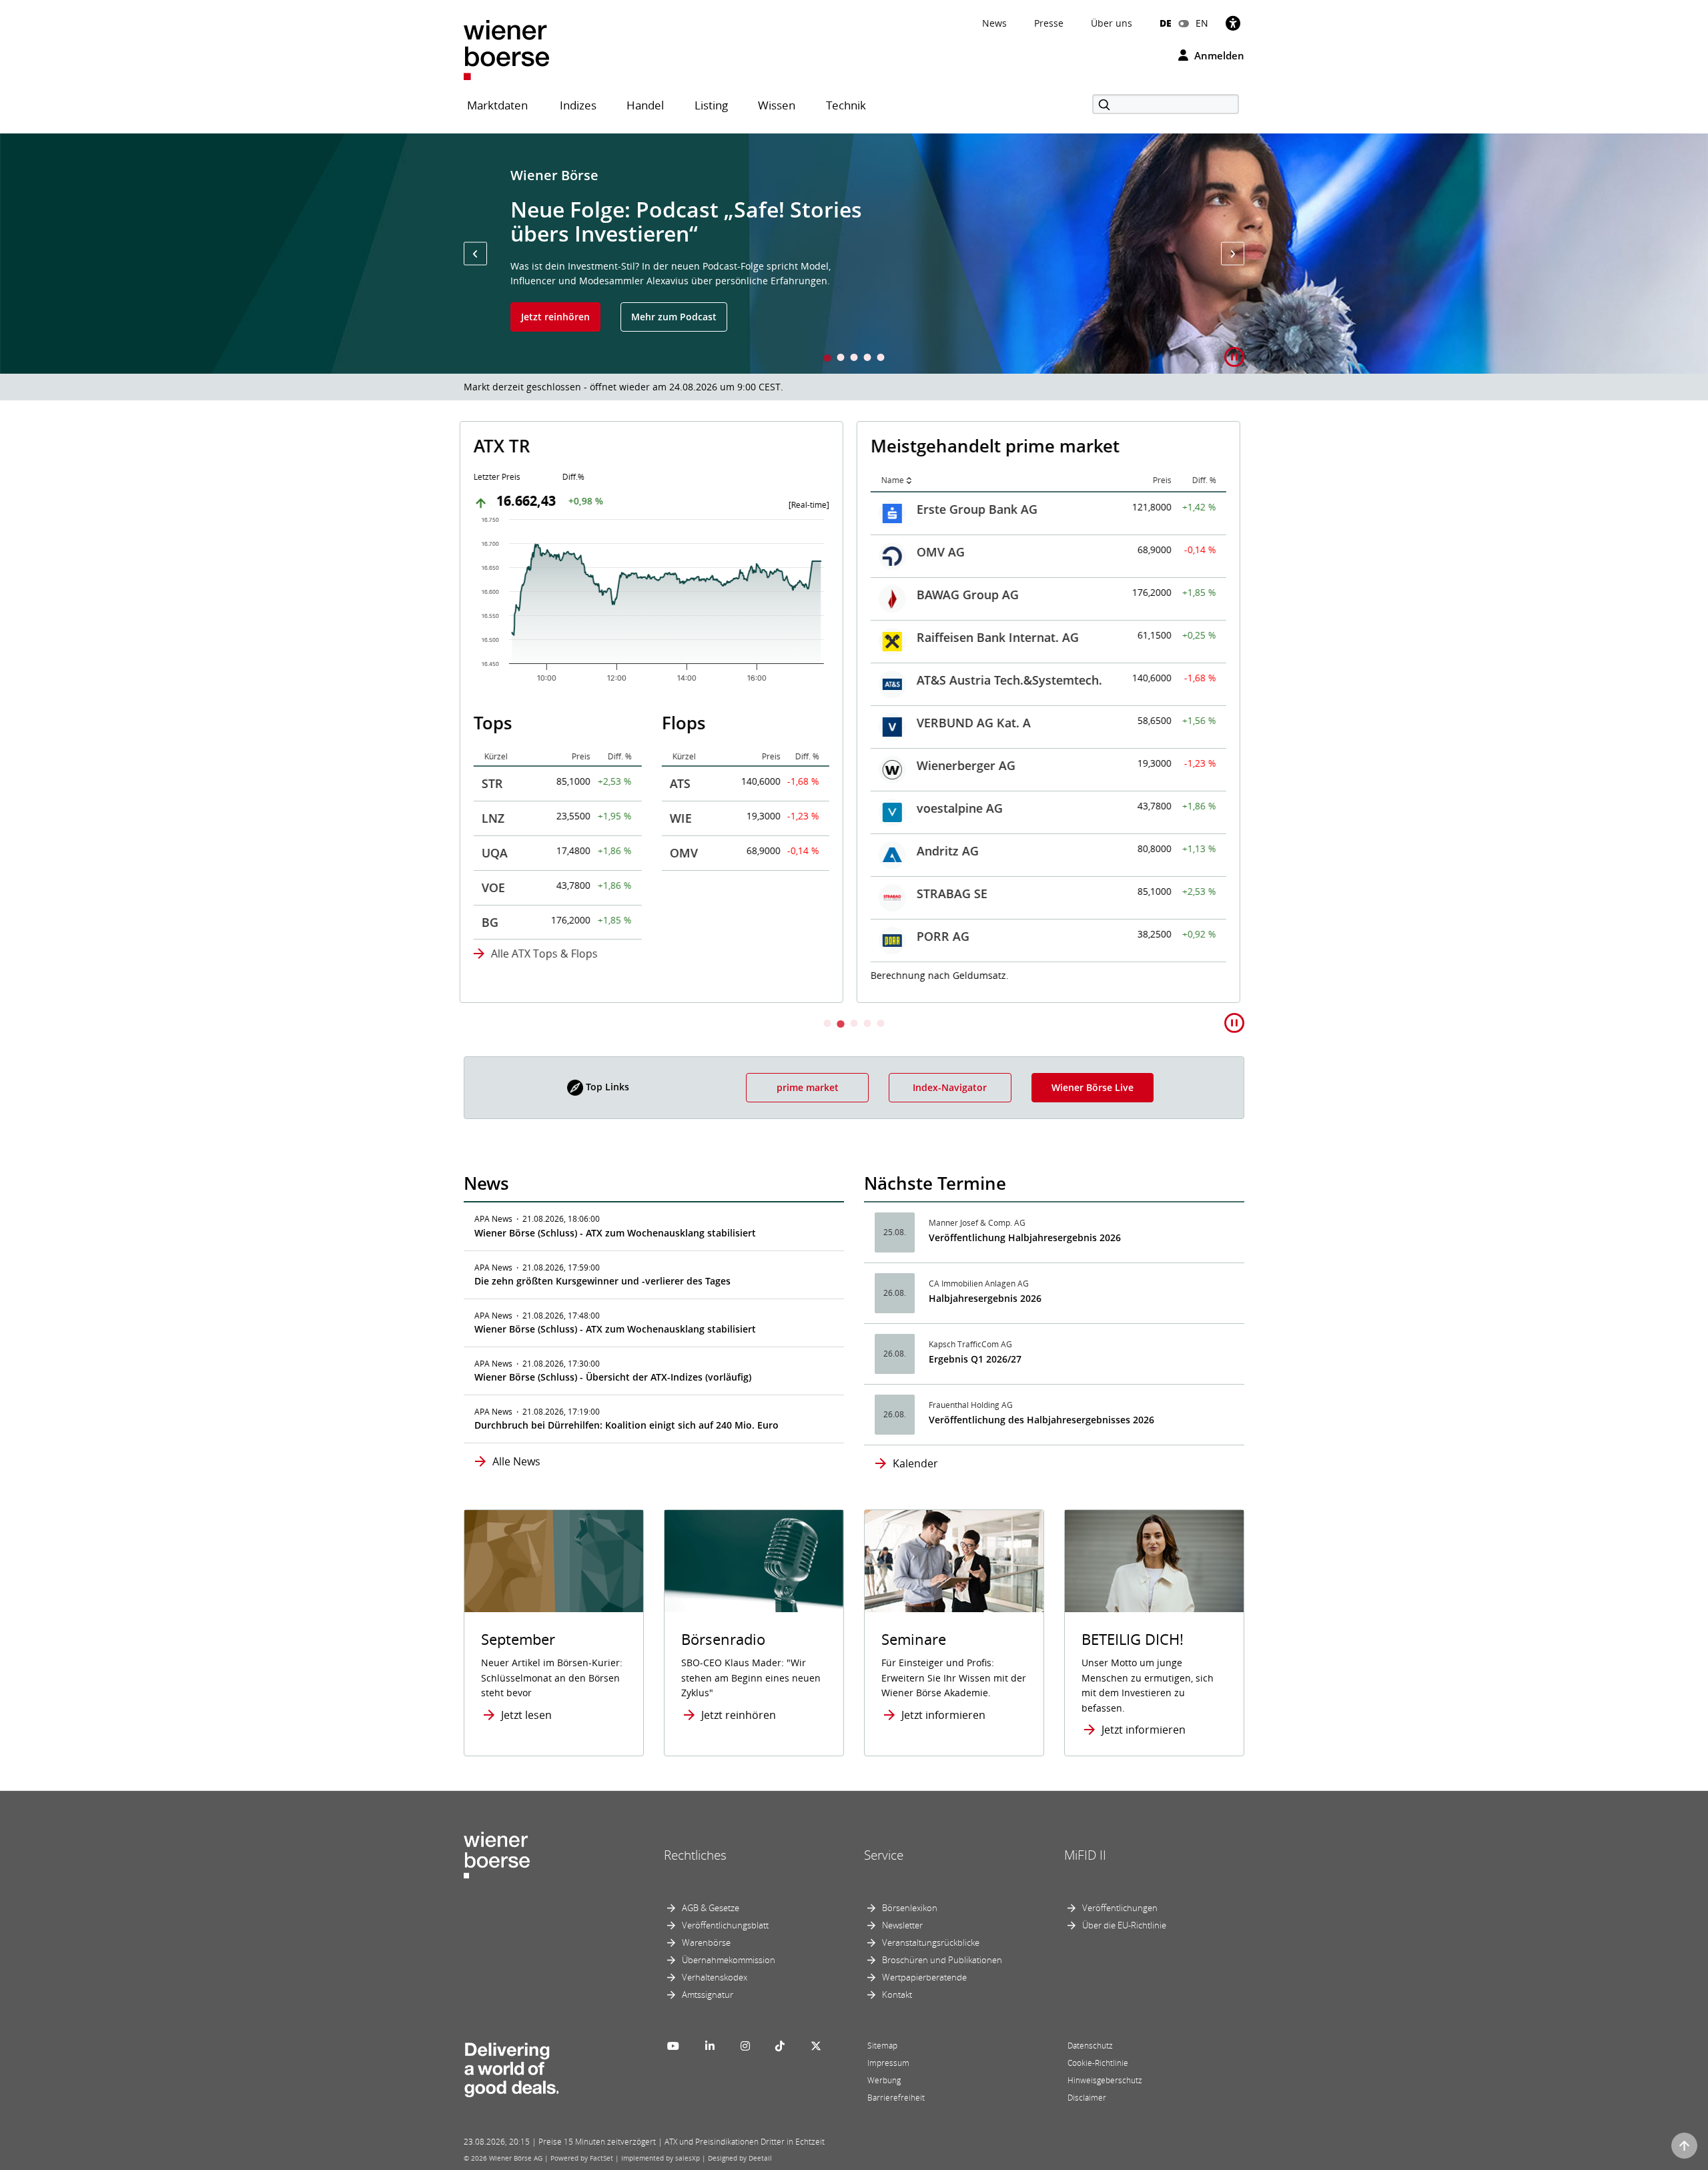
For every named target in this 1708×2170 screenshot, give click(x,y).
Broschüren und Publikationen (942, 1960)
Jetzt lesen (526, 1715)
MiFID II (1085, 1855)
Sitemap (882, 2046)
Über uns (1112, 23)
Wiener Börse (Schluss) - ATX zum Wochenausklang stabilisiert (615, 1233)
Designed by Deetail (740, 2158)
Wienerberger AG (573, 765)
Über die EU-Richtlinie (1124, 1925)
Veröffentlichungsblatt (725, 1925)
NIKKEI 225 (952, 721)
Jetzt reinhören (555, 317)
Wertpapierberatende (924, 1977)
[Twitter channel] (816, 2046)
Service (884, 1855)
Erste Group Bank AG (584, 509)
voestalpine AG (567, 808)
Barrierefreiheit (896, 2098)
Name (500, 480)
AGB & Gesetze (711, 1908)
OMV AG (548, 552)
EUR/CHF (946, 891)
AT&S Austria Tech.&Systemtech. (616, 680)
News (994, 23)
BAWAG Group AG (575, 595)
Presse (1049, 23)
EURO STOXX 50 (966, 550)
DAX (933, 507)
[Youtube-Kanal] (673, 2046)
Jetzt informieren (943, 1715)
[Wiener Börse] (506, 49)
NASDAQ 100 (957, 678)
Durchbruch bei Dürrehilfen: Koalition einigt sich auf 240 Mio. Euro (626, 1425)
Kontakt (897, 1995)
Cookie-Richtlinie (1098, 2063)
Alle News (516, 1461)
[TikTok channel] (780, 2046)
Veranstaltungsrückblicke (931, 1942)
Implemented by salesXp (661, 2158)
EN (1202, 23)
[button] (475, 254)
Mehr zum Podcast (674, 317)
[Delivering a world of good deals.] (511, 2067)
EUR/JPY (944, 934)
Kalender (915, 1463)
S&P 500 (944, 635)
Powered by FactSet (582, 2158)
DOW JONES (955, 593)
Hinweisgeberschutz (1105, 2080)
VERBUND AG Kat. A (581, 723)
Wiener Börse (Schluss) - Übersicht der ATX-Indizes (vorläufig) (613, 1377)
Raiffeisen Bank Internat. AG (605, 637)
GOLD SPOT (954, 763)
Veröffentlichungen (1120, 1908)
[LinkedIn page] (710, 2046)
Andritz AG (555, 851)
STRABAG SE (559, 893)
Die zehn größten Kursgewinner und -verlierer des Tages (602, 1281)
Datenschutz (1090, 2046)
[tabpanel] (854, 254)
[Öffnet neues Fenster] (1154, 1561)
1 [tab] (827, 359)
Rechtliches (695, 1855)
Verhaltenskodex (715, 1977)
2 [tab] (841, 359)
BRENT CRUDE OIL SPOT (989, 806)
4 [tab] (867, 359)
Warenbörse (706, 1942)
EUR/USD (947, 849)
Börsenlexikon (910, 1908)
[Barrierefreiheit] (1233, 23)
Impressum (888, 2063)
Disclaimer (1087, 2098)
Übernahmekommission (729, 1960)
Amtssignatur (708, 1995)
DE (1166, 23)
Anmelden (1218, 55)
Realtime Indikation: (935, 974)
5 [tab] (881, 359)
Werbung (884, 2080)
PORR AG (550, 936)
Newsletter (902, 1925)
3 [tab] (854, 359)
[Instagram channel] (745, 2046)
